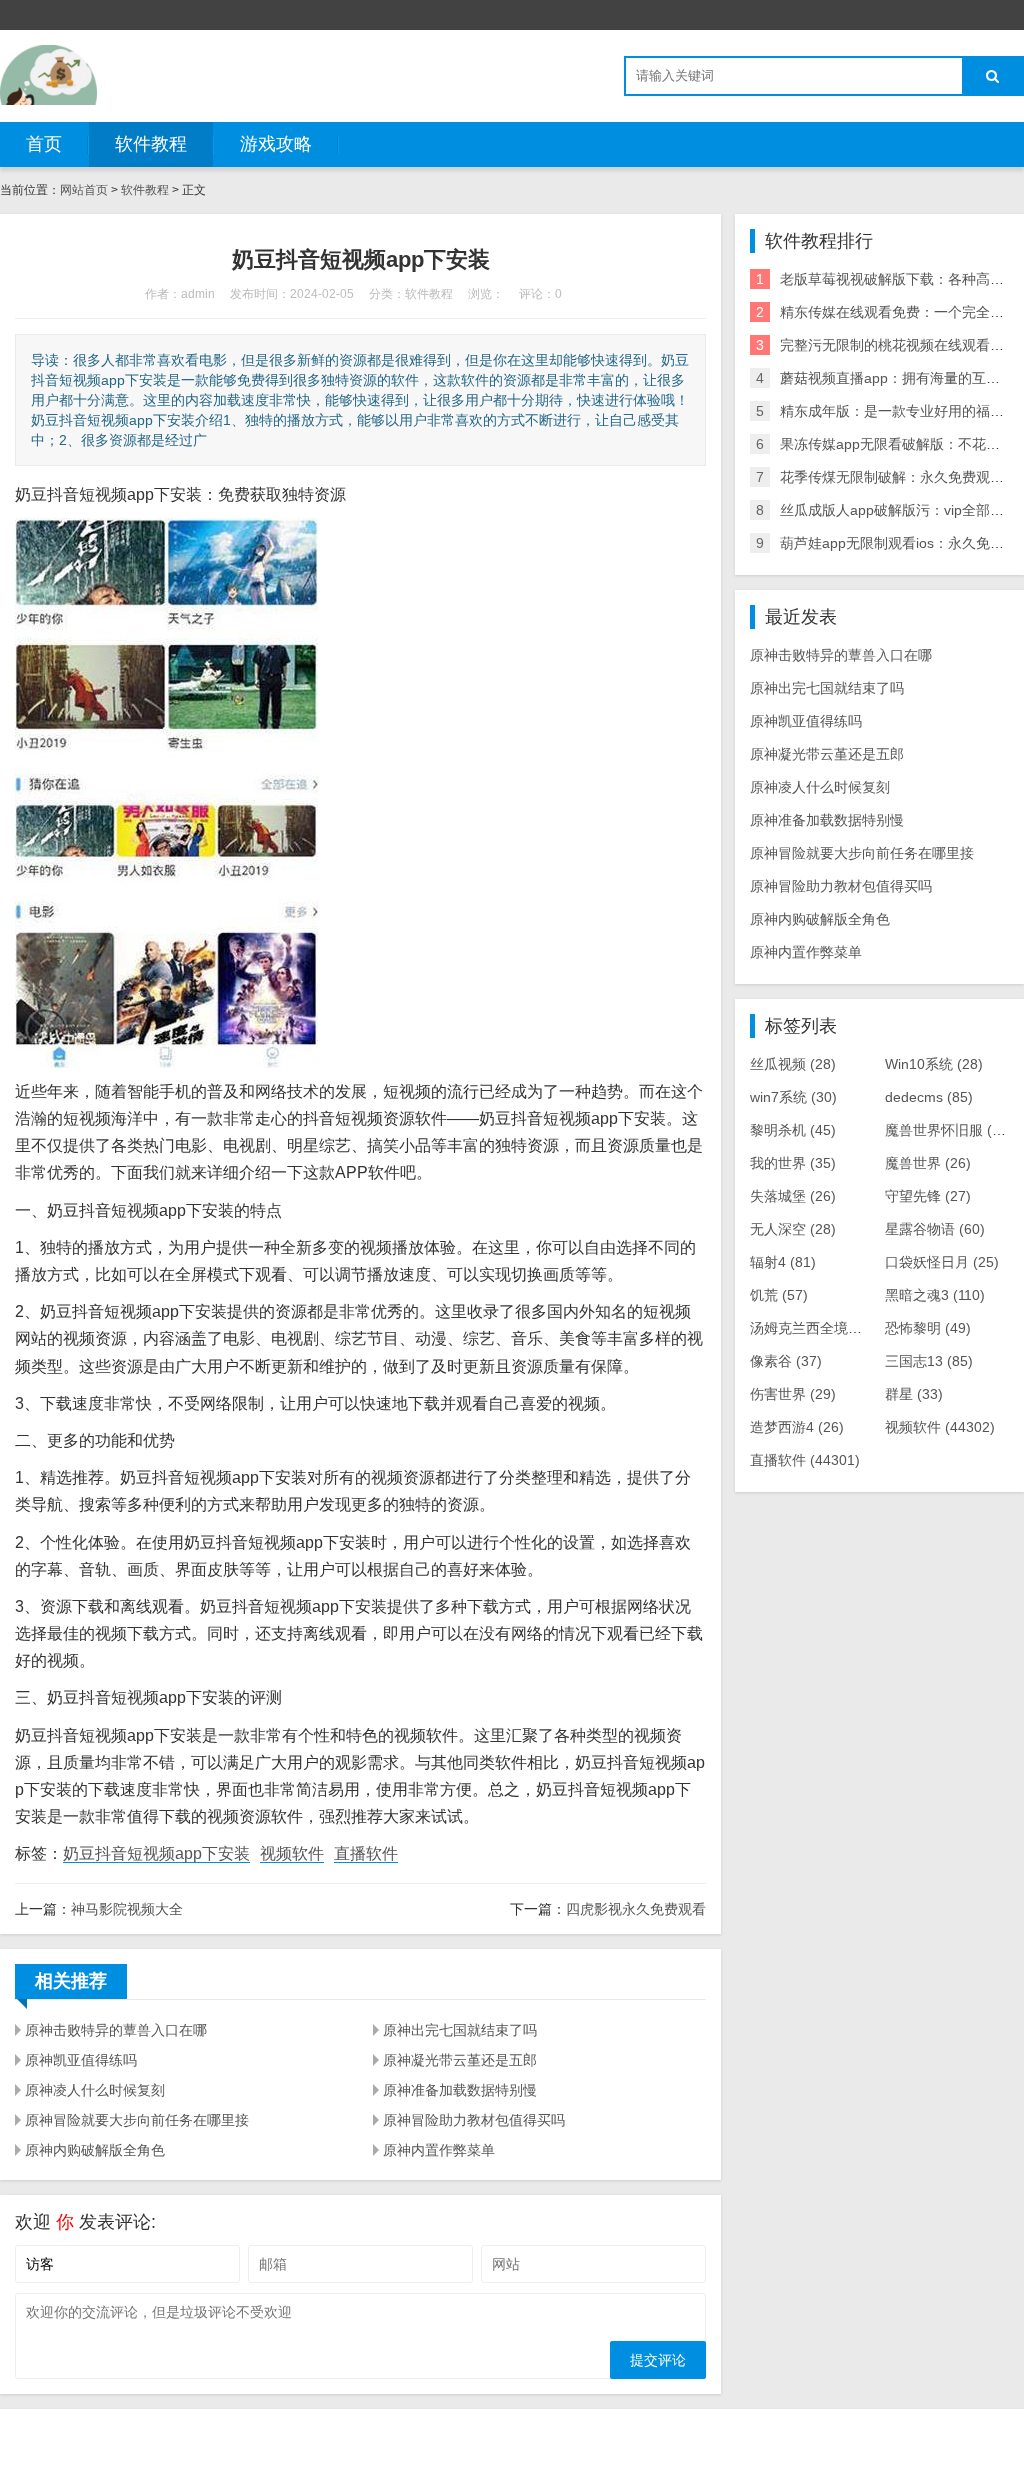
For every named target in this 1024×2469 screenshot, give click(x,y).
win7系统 (793, 1097)
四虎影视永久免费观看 (636, 1909)
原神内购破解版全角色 (95, 2150)
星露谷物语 (935, 1229)
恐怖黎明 (928, 1328)
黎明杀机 (793, 1130)
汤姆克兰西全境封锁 (828, 1328)
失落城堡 (793, 1196)
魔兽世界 (928, 1163)
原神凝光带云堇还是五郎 (460, 2060)
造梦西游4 (797, 1427)
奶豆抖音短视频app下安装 (156, 1853)
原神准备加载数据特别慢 (460, 2090)
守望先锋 (928, 1196)
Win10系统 (934, 1064)
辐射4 (783, 1262)
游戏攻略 (276, 144)
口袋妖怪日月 (942, 1262)
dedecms (929, 1097)
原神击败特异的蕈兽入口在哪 (116, 2030)
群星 (914, 1394)
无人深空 (793, 1229)
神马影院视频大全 (127, 1909)
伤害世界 (793, 1394)
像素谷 (786, 1361)
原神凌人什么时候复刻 (95, 2090)
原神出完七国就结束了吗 (460, 2030)
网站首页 (84, 190)
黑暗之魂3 (935, 1295)
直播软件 (366, 1853)
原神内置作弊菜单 (439, 2150)
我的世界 (793, 1163)
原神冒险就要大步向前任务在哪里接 (137, 2120)
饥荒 (779, 1295)
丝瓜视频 (793, 1064)
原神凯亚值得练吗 (81, 2060)
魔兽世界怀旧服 (953, 1130)
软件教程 (151, 144)
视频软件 (292, 1853)
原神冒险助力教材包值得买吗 (474, 2120)
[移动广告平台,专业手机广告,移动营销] (48, 75)
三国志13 (929, 1361)
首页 (44, 144)
